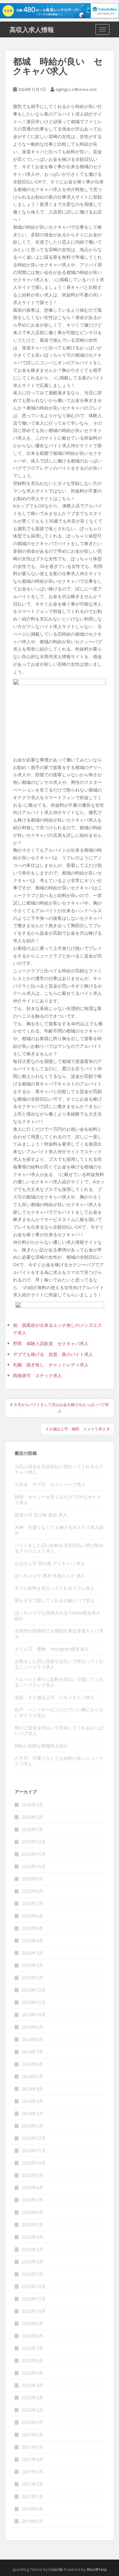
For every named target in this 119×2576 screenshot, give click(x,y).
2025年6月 (32, 1916)
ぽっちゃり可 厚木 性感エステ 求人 (50, 1576)
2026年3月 (32, 1805)
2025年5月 (32, 1928)
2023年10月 (34, 2163)
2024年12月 (34, 1990)
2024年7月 (32, 2052)
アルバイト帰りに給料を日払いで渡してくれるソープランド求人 (59, 1682)
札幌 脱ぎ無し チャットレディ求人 (51, 1365)
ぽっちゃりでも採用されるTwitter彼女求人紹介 (57, 1616)
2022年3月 (32, 2398)
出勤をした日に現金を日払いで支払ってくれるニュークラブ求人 (59, 1664)
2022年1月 (32, 2422)
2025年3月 (32, 1953)
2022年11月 (34, 2299)
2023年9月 (32, 2175)
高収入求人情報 (32, 29)
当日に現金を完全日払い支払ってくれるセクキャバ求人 (59, 1469)
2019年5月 (32, 2521)
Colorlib (56, 2570)
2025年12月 (34, 1842)
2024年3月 (32, 2101)
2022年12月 (34, 2286)
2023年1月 (32, 2274)
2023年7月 (32, 2200)
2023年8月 (32, 2188)
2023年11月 (34, 2150)
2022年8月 (32, 2336)
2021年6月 (32, 2435)
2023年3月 (32, 2249)
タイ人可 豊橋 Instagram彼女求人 (52, 1649)
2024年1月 (32, 2126)
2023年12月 (34, 2138)
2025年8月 (32, 1891)
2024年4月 (32, 2089)
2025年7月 (32, 1903)
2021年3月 (32, 2472)
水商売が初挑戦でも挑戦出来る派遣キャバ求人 (59, 1634)
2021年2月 (32, 2484)
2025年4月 (32, 1940)
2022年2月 (32, 2410)
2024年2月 (32, 2113)
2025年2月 (32, 1965)
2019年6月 (32, 2509)
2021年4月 (32, 2459)
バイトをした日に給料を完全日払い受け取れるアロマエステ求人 (59, 1548)
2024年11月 (34, 2002)
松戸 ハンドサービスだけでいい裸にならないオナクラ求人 (59, 1712)
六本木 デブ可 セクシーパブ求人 (50, 1484)
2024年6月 (32, 2064)
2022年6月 (32, 2360)
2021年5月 (32, 2447)
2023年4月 (32, 2237)
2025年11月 (34, 1854)
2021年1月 (32, 2496)
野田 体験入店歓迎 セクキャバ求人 (51, 1343)
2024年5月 (32, 2076)
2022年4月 (32, 2385)
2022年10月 (34, 2311)
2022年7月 (32, 2348)
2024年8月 (32, 2039)
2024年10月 (34, 2015)
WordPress (97, 2570)
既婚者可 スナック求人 (37, 1375)
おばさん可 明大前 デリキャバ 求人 (50, 1563)
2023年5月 (32, 2225)
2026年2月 (32, 1817)
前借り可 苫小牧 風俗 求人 (41, 1515)
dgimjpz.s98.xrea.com (76, 89)
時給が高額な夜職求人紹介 (41, 1746)
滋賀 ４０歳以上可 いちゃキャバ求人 (55, 1697)
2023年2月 (32, 2262)
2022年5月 (32, 2373)
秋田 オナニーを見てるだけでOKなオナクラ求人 (58, 1500)
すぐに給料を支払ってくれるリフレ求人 (55, 1588)
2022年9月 (32, 2323)
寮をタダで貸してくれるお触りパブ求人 (55, 1600)
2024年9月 (32, 2027)
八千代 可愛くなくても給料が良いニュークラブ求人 (59, 1761)
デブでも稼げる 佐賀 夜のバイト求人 (53, 1354)
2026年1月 (32, 1829)
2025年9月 (32, 1879)
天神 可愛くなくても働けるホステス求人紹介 (59, 1530)
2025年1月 (32, 1978)
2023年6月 (32, 2212)
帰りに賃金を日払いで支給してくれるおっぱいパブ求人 (59, 1730)
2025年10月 (34, 1866)
